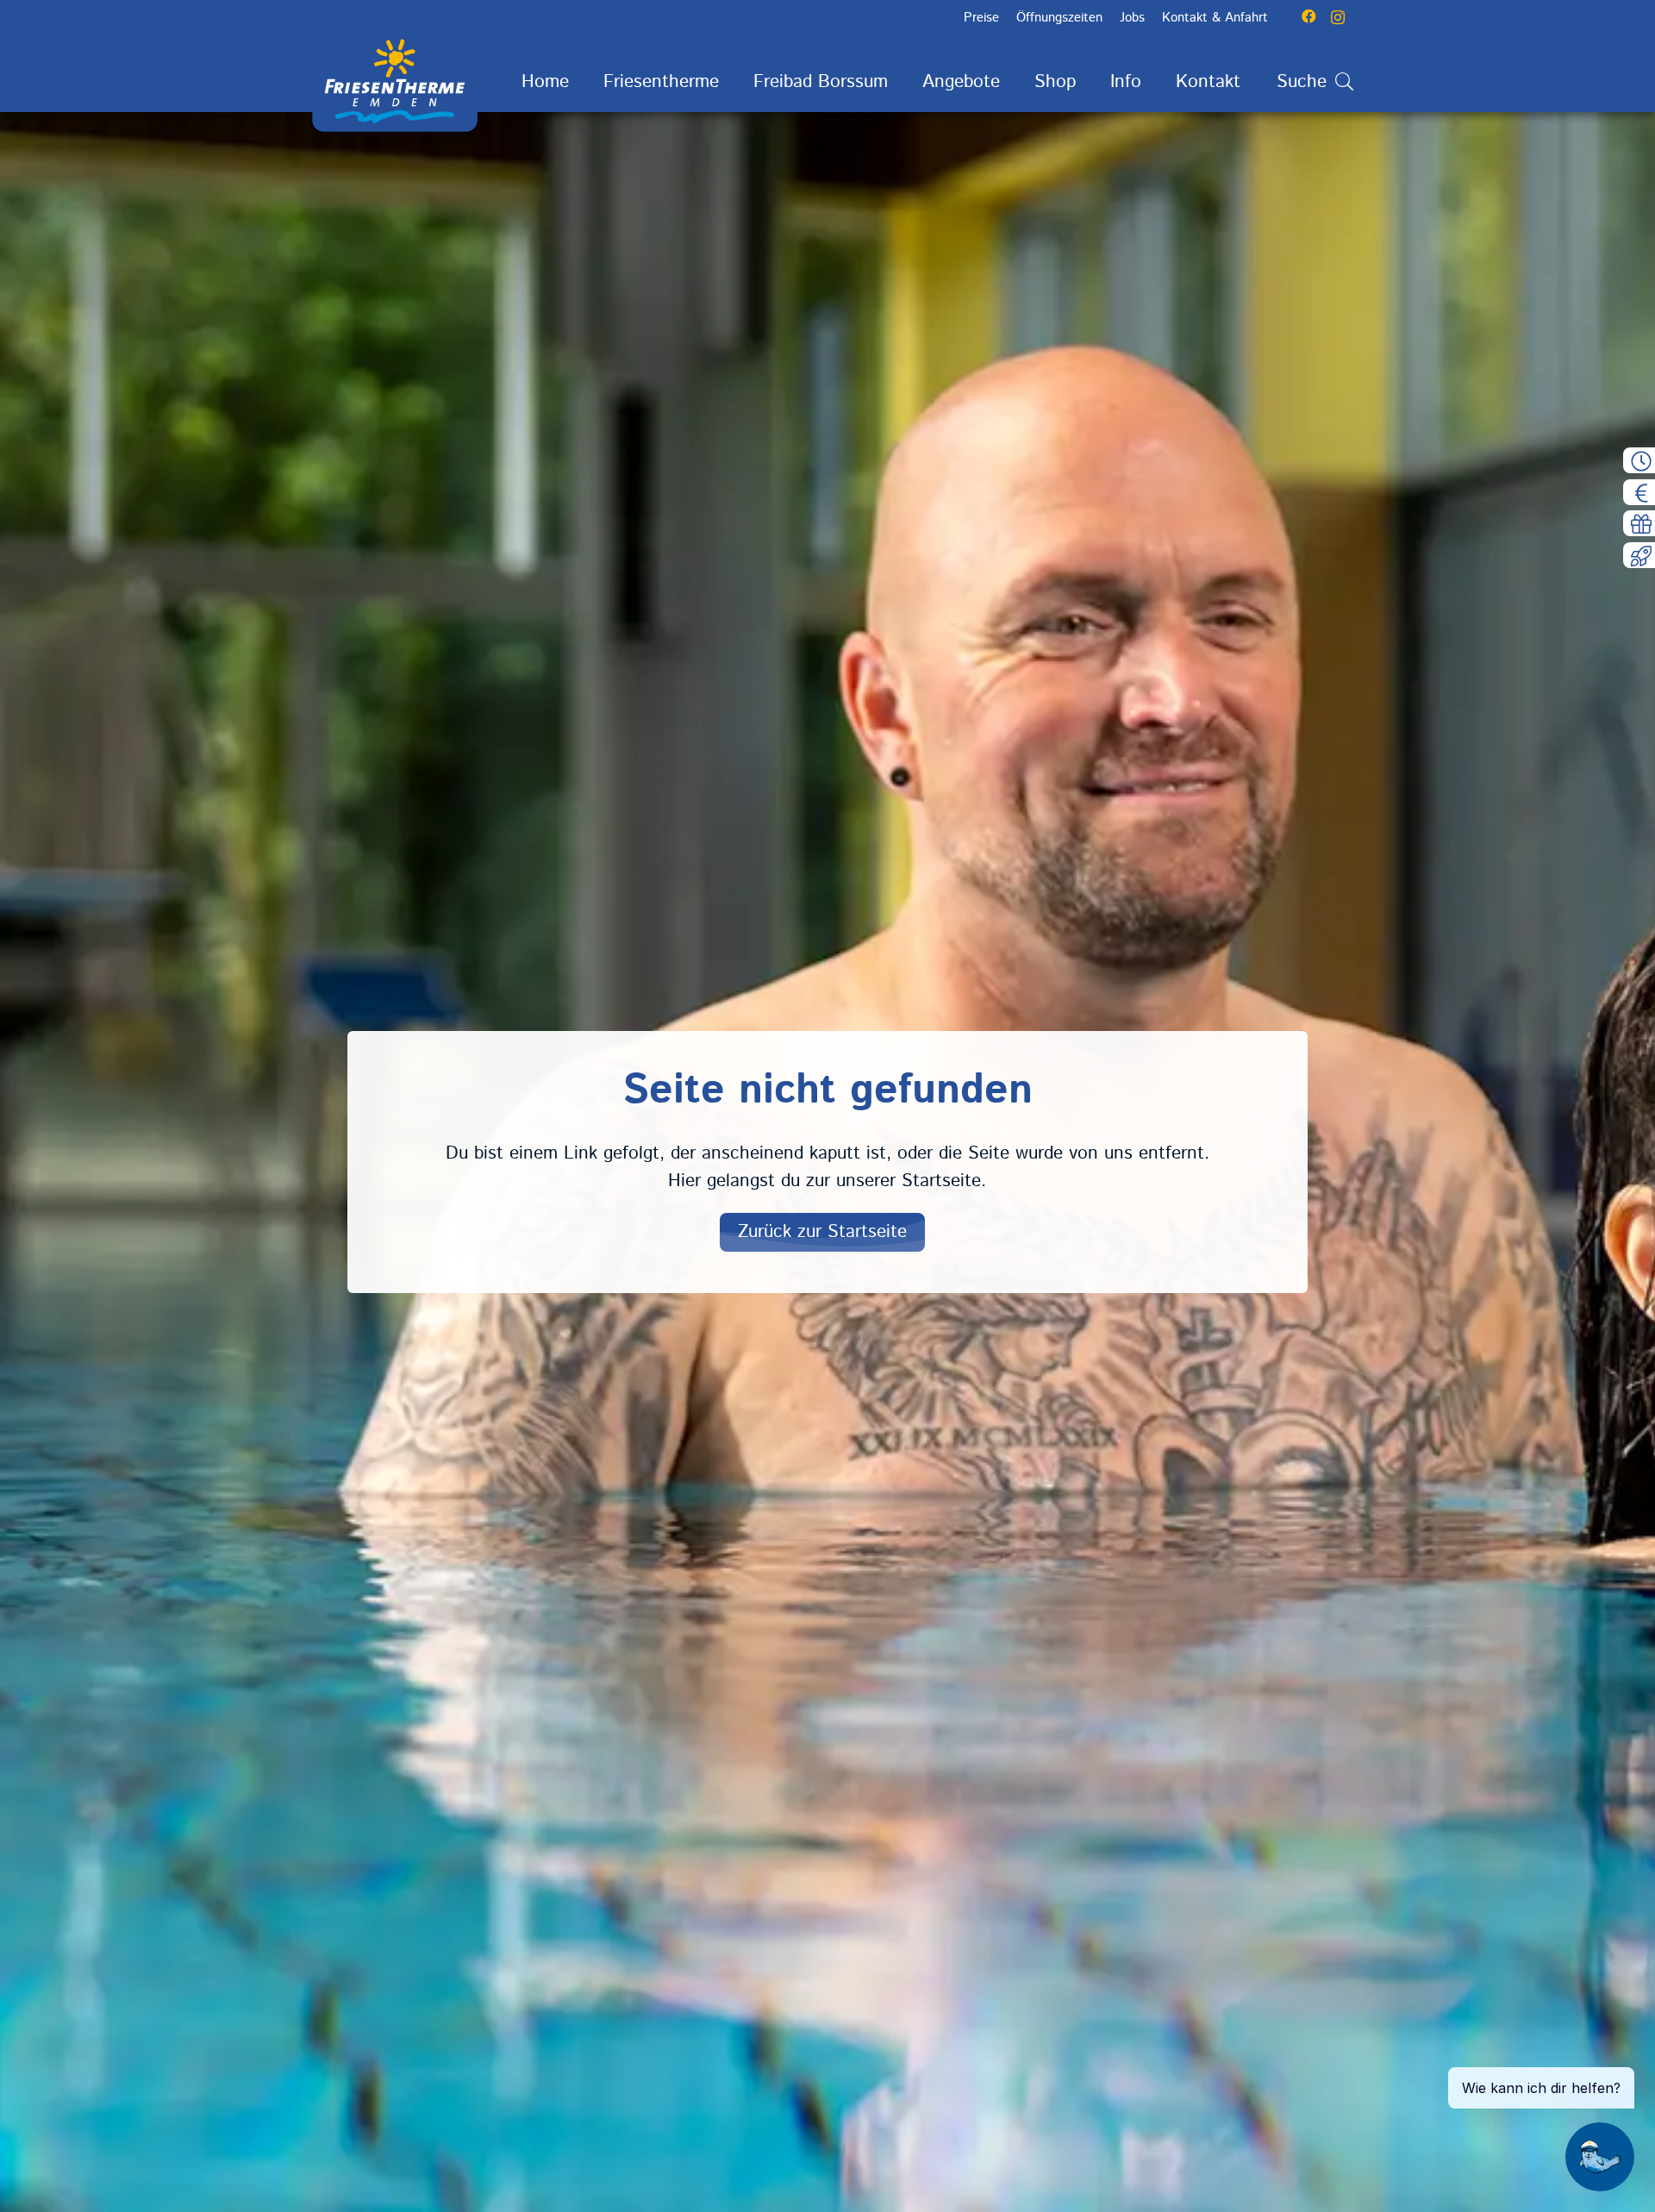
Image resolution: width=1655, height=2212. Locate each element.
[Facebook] (1309, 17)
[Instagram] (1338, 17)
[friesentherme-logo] (395, 82)
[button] (736, 82)
